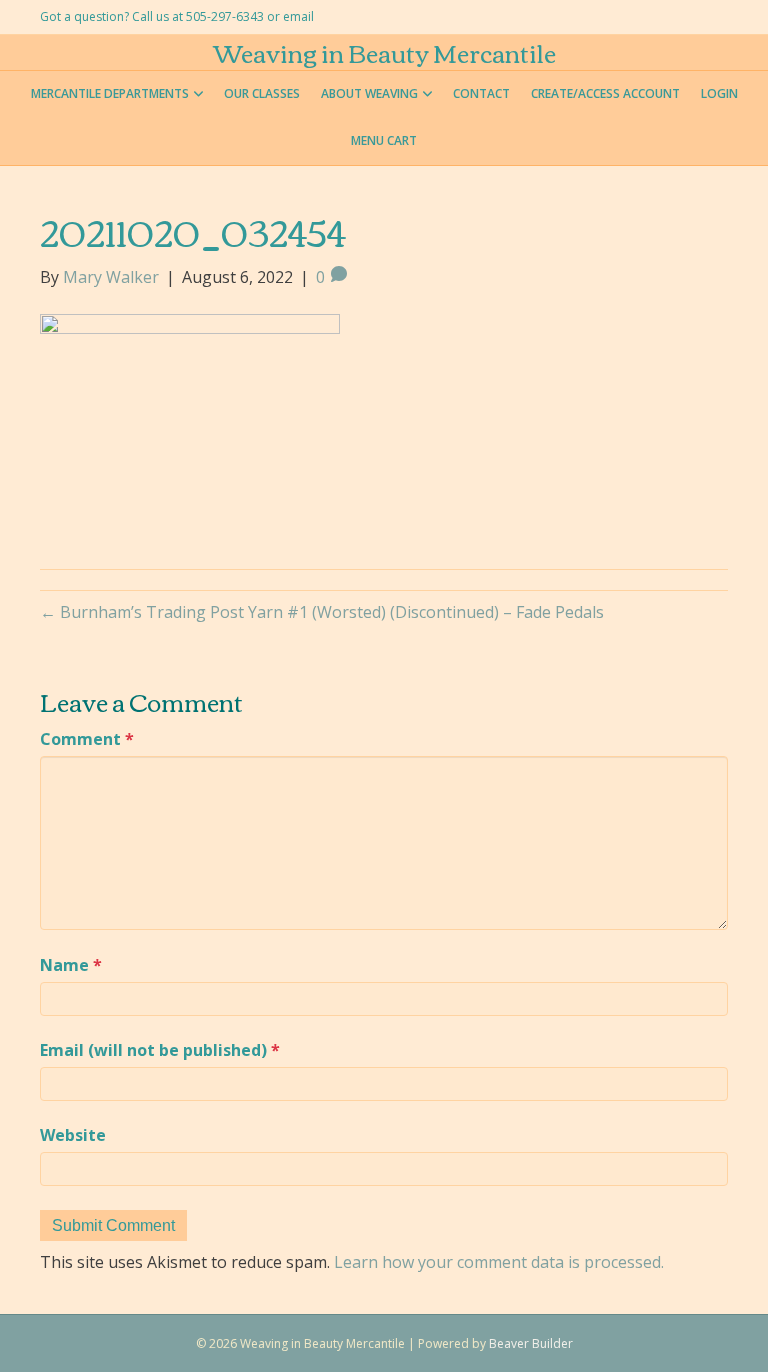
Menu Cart (384, 140)
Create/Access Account (605, 93)
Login (719, 93)
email (298, 16)
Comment (87, 739)
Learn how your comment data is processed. (499, 1262)
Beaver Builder (531, 1343)
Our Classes (262, 93)
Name (71, 965)
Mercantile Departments (110, 93)
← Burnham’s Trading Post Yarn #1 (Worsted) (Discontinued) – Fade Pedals (322, 612)
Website (73, 1135)
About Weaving (369, 93)
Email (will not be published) (160, 1050)
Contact (481, 93)
